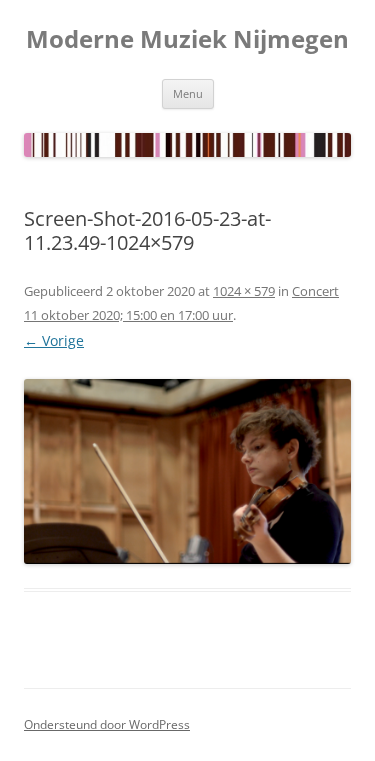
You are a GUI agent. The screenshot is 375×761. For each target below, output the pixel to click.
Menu (188, 93)
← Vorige (54, 340)
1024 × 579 (244, 291)
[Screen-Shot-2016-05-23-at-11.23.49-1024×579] (187, 471)
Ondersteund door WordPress (107, 724)
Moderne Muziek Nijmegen (187, 39)
